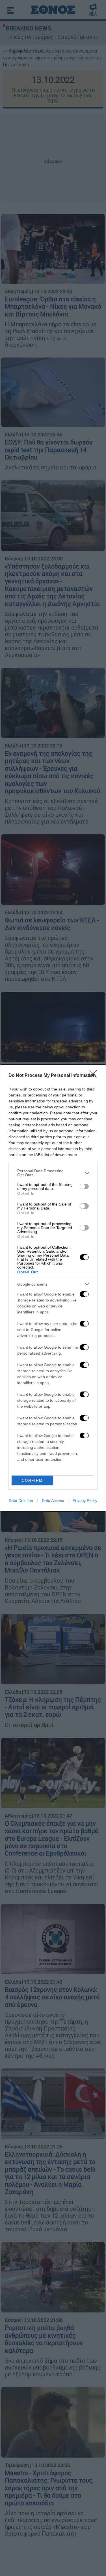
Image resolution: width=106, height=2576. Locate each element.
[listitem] (53, 1173)
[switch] (84, 1186)
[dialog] (53, 1288)
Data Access (53, 1501)
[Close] (95, 1076)
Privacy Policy (85, 1501)
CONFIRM (32, 1481)
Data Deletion (21, 1501)
